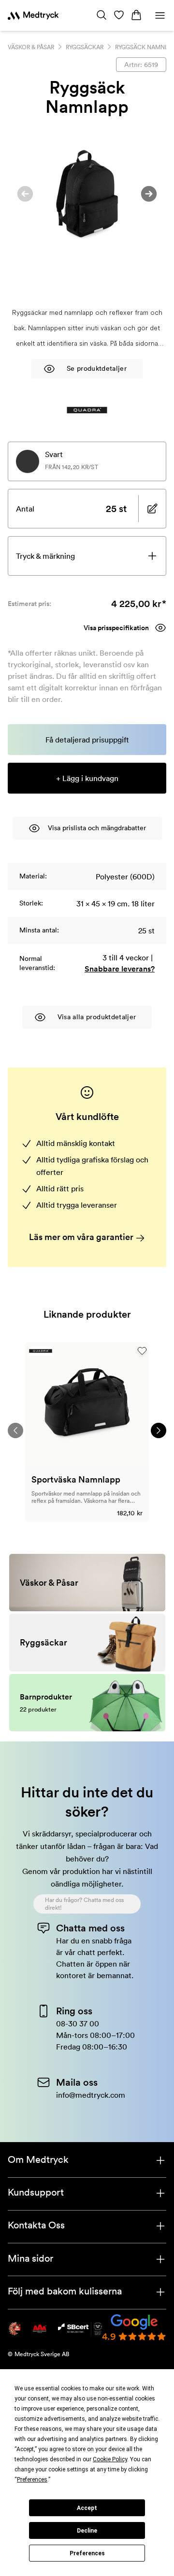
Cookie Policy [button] (110, 2459)
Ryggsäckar (85, 47)
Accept (87, 2508)
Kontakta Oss (36, 2225)
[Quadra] (87, 410)
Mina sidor (30, 2258)
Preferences (87, 2553)
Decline (87, 2531)
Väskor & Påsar (31, 47)
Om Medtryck (38, 2159)
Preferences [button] (32, 2480)
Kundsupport (36, 2192)
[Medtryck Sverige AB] (33, 15)
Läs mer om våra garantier (82, 1237)
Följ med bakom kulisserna (65, 2291)
